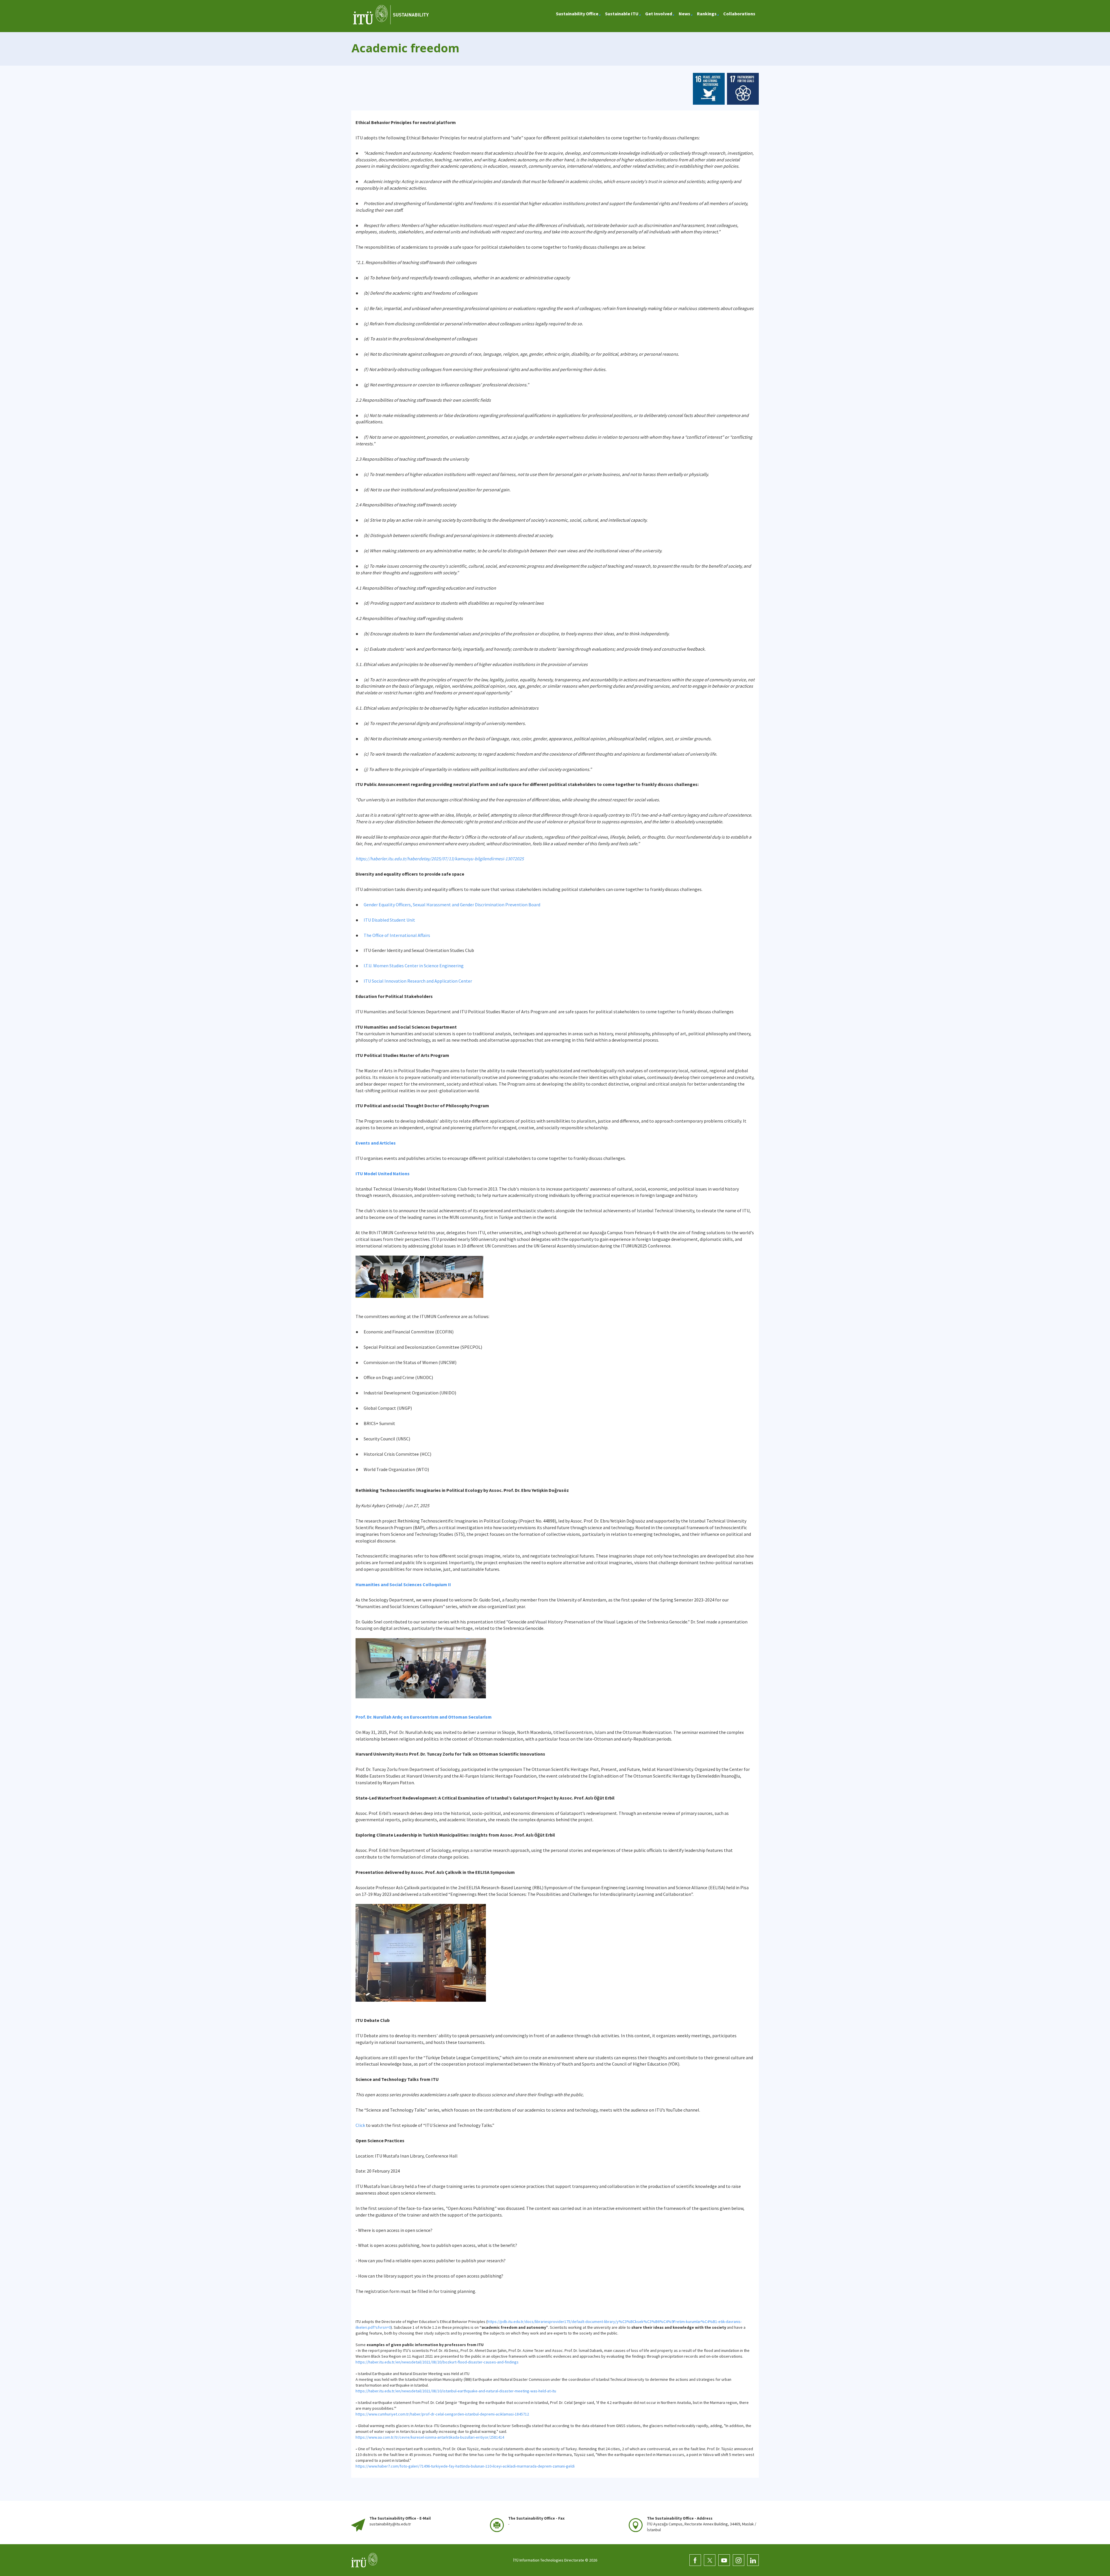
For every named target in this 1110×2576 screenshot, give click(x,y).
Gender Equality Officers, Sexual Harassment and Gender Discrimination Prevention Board (452, 905)
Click (360, 2125)
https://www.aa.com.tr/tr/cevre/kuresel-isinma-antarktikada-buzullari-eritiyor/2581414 (430, 2437)
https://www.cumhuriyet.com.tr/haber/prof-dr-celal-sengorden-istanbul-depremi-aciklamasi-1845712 (442, 2414)
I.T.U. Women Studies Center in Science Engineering (414, 966)
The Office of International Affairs (397, 935)
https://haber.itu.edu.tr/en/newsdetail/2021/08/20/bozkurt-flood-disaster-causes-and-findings (437, 2362)
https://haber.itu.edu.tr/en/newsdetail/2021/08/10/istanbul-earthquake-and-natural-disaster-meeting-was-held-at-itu (456, 2391)
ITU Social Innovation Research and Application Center (418, 981)
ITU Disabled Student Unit (389, 920)
